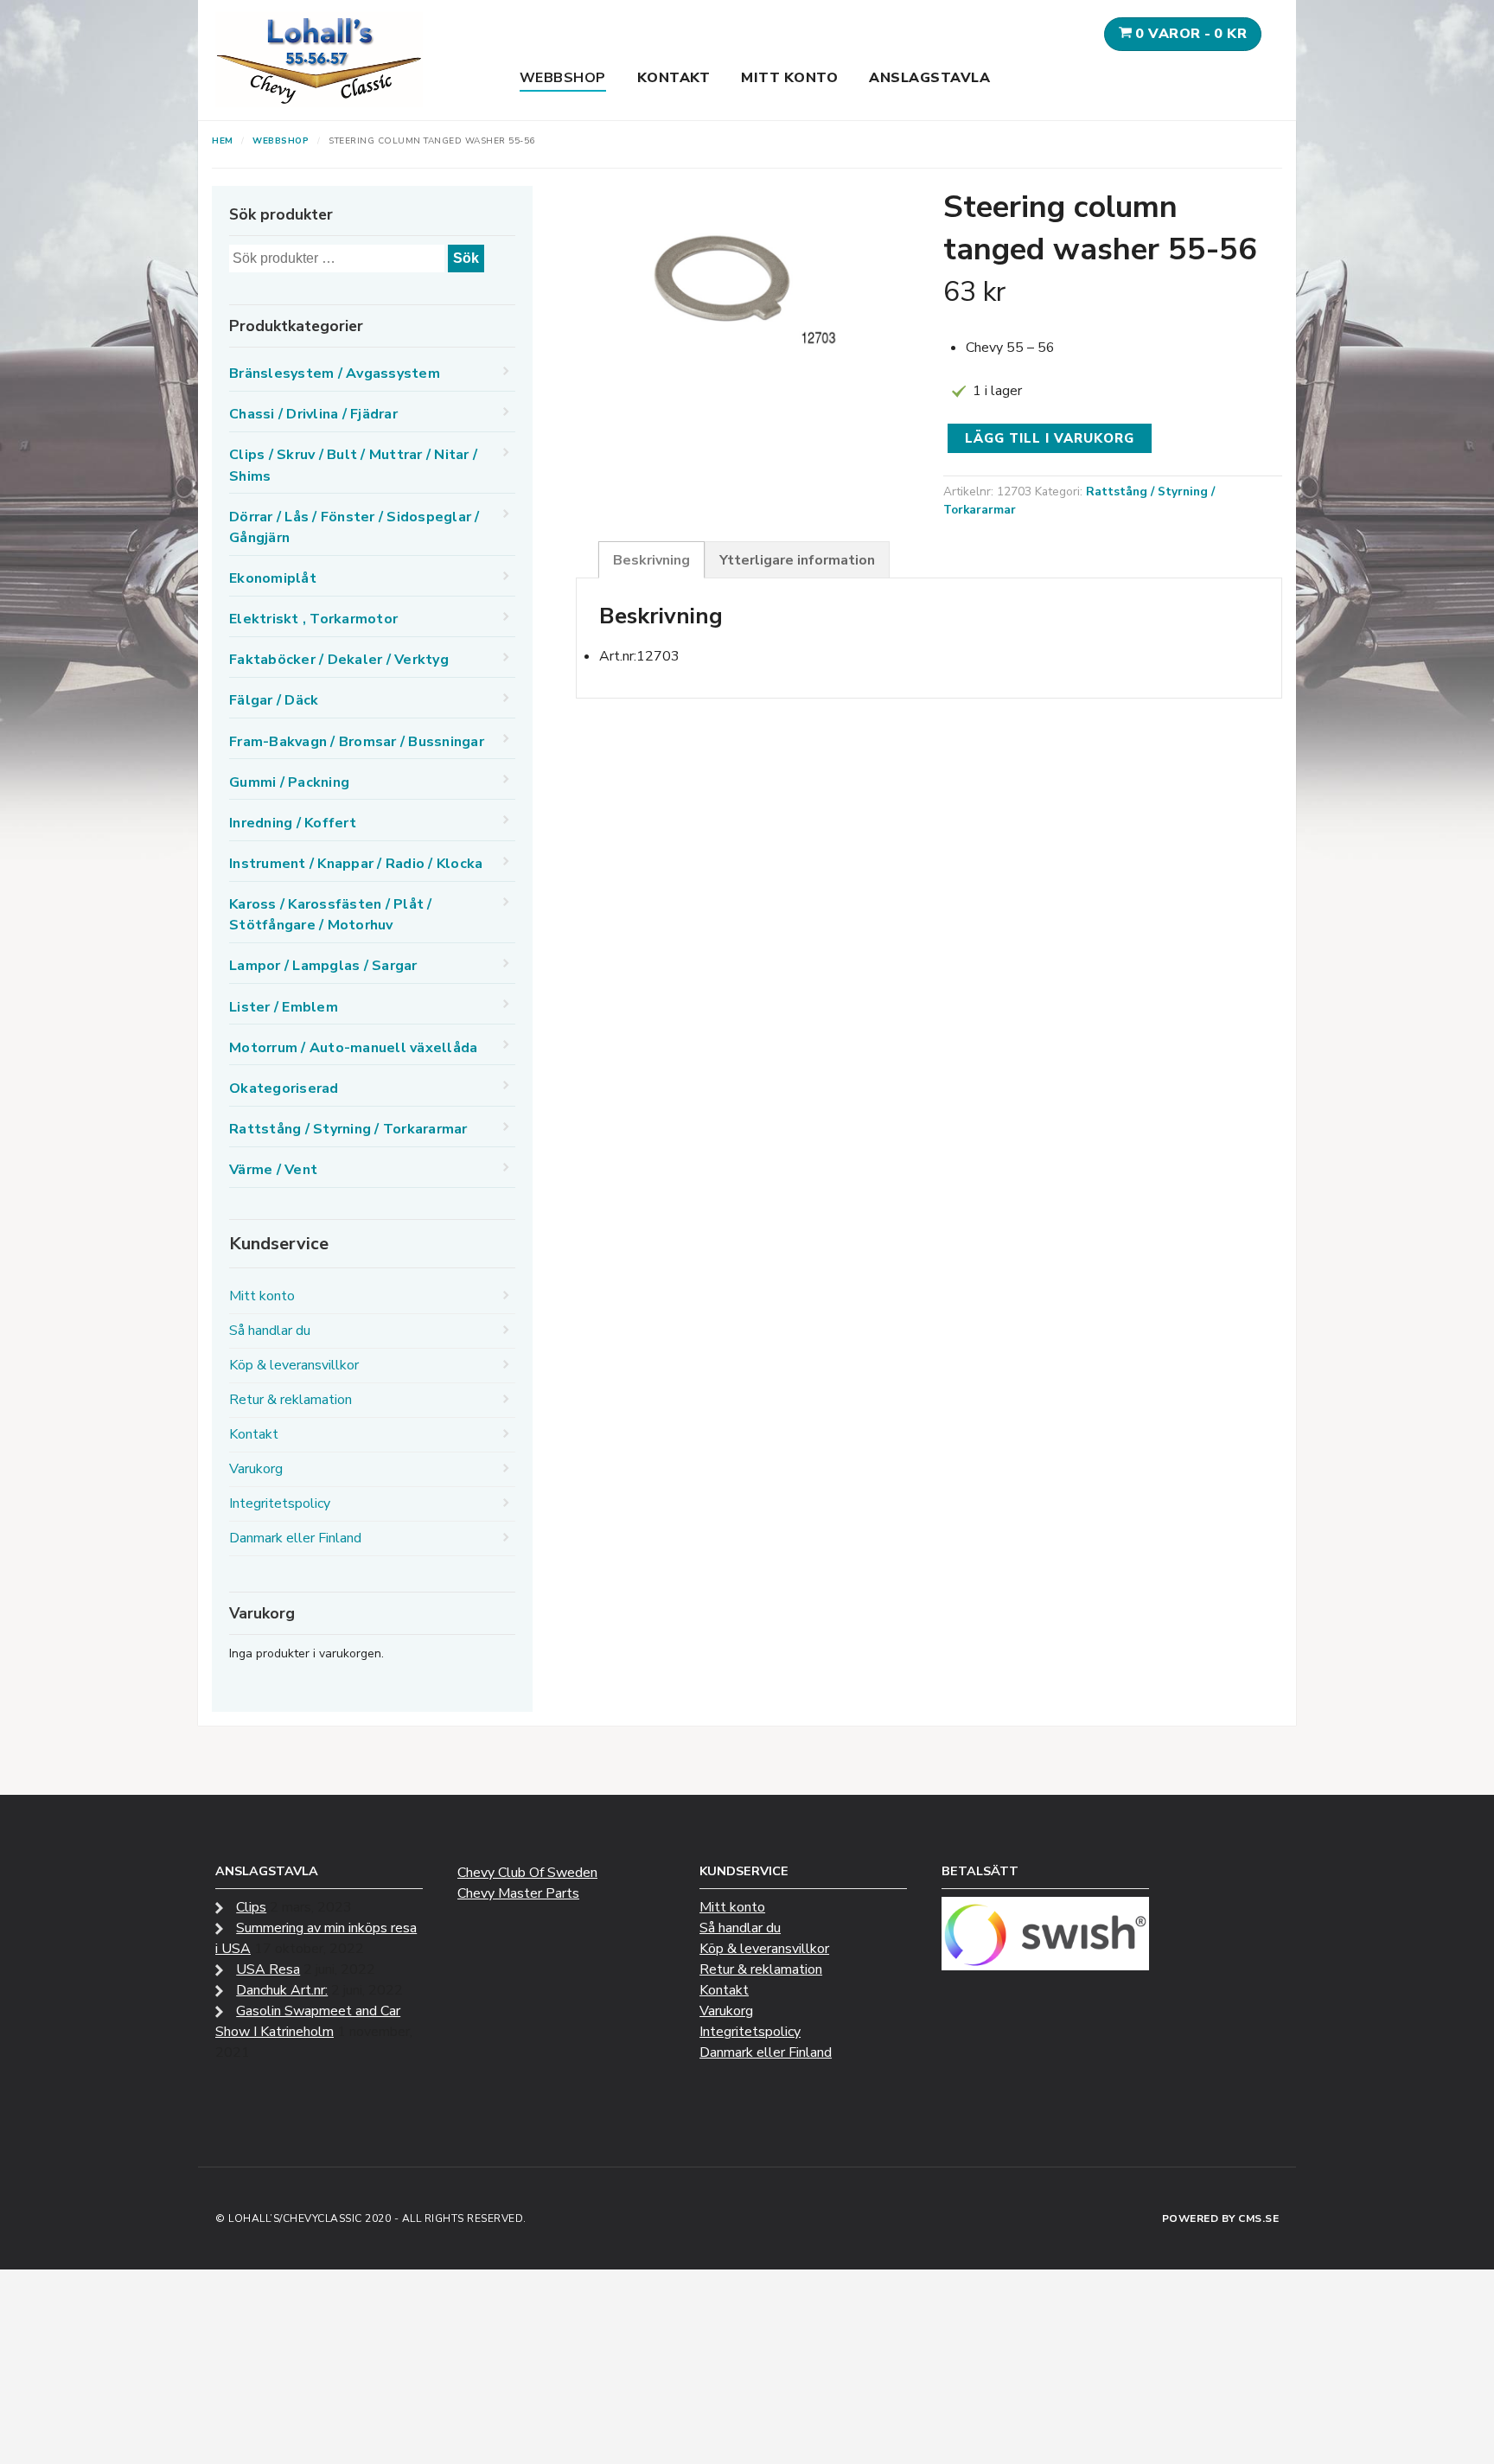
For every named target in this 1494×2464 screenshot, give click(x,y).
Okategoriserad (284, 1088)
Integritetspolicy (280, 1503)
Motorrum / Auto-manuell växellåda (353, 1048)
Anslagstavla (929, 78)
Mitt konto (789, 78)
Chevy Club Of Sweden (527, 1873)
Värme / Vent (273, 1170)
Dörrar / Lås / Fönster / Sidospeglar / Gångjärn (354, 527)
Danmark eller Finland (295, 1538)
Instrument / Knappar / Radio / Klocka (356, 864)
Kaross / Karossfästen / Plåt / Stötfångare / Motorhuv (331, 915)
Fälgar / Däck (274, 700)
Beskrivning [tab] (651, 560)
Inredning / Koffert (293, 823)
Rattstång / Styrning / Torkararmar (348, 1129)
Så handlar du (270, 1331)
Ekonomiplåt (273, 578)
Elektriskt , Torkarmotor (313, 619)
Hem (223, 141)
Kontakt (674, 78)
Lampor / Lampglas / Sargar (323, 966)
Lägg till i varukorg (1050, 438)
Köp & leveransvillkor (294, 1365)
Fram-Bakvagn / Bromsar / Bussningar (357, 742)
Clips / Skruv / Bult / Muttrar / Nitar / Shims (353, 465)
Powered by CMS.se (1221, 2218)
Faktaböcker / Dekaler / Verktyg (339, 660)
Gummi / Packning (289, 782)
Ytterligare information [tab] (797, 560)
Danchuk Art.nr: (282, 1990)
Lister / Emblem (284, 1007)
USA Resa (268, 1969)
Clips (251, 1907)
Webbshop (563, 78)
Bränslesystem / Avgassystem (335, 373)
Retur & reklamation (290, 1400)
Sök (466, 258)
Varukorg (256, 1469)
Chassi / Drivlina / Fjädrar (313, 414)
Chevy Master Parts (518, 1893)
